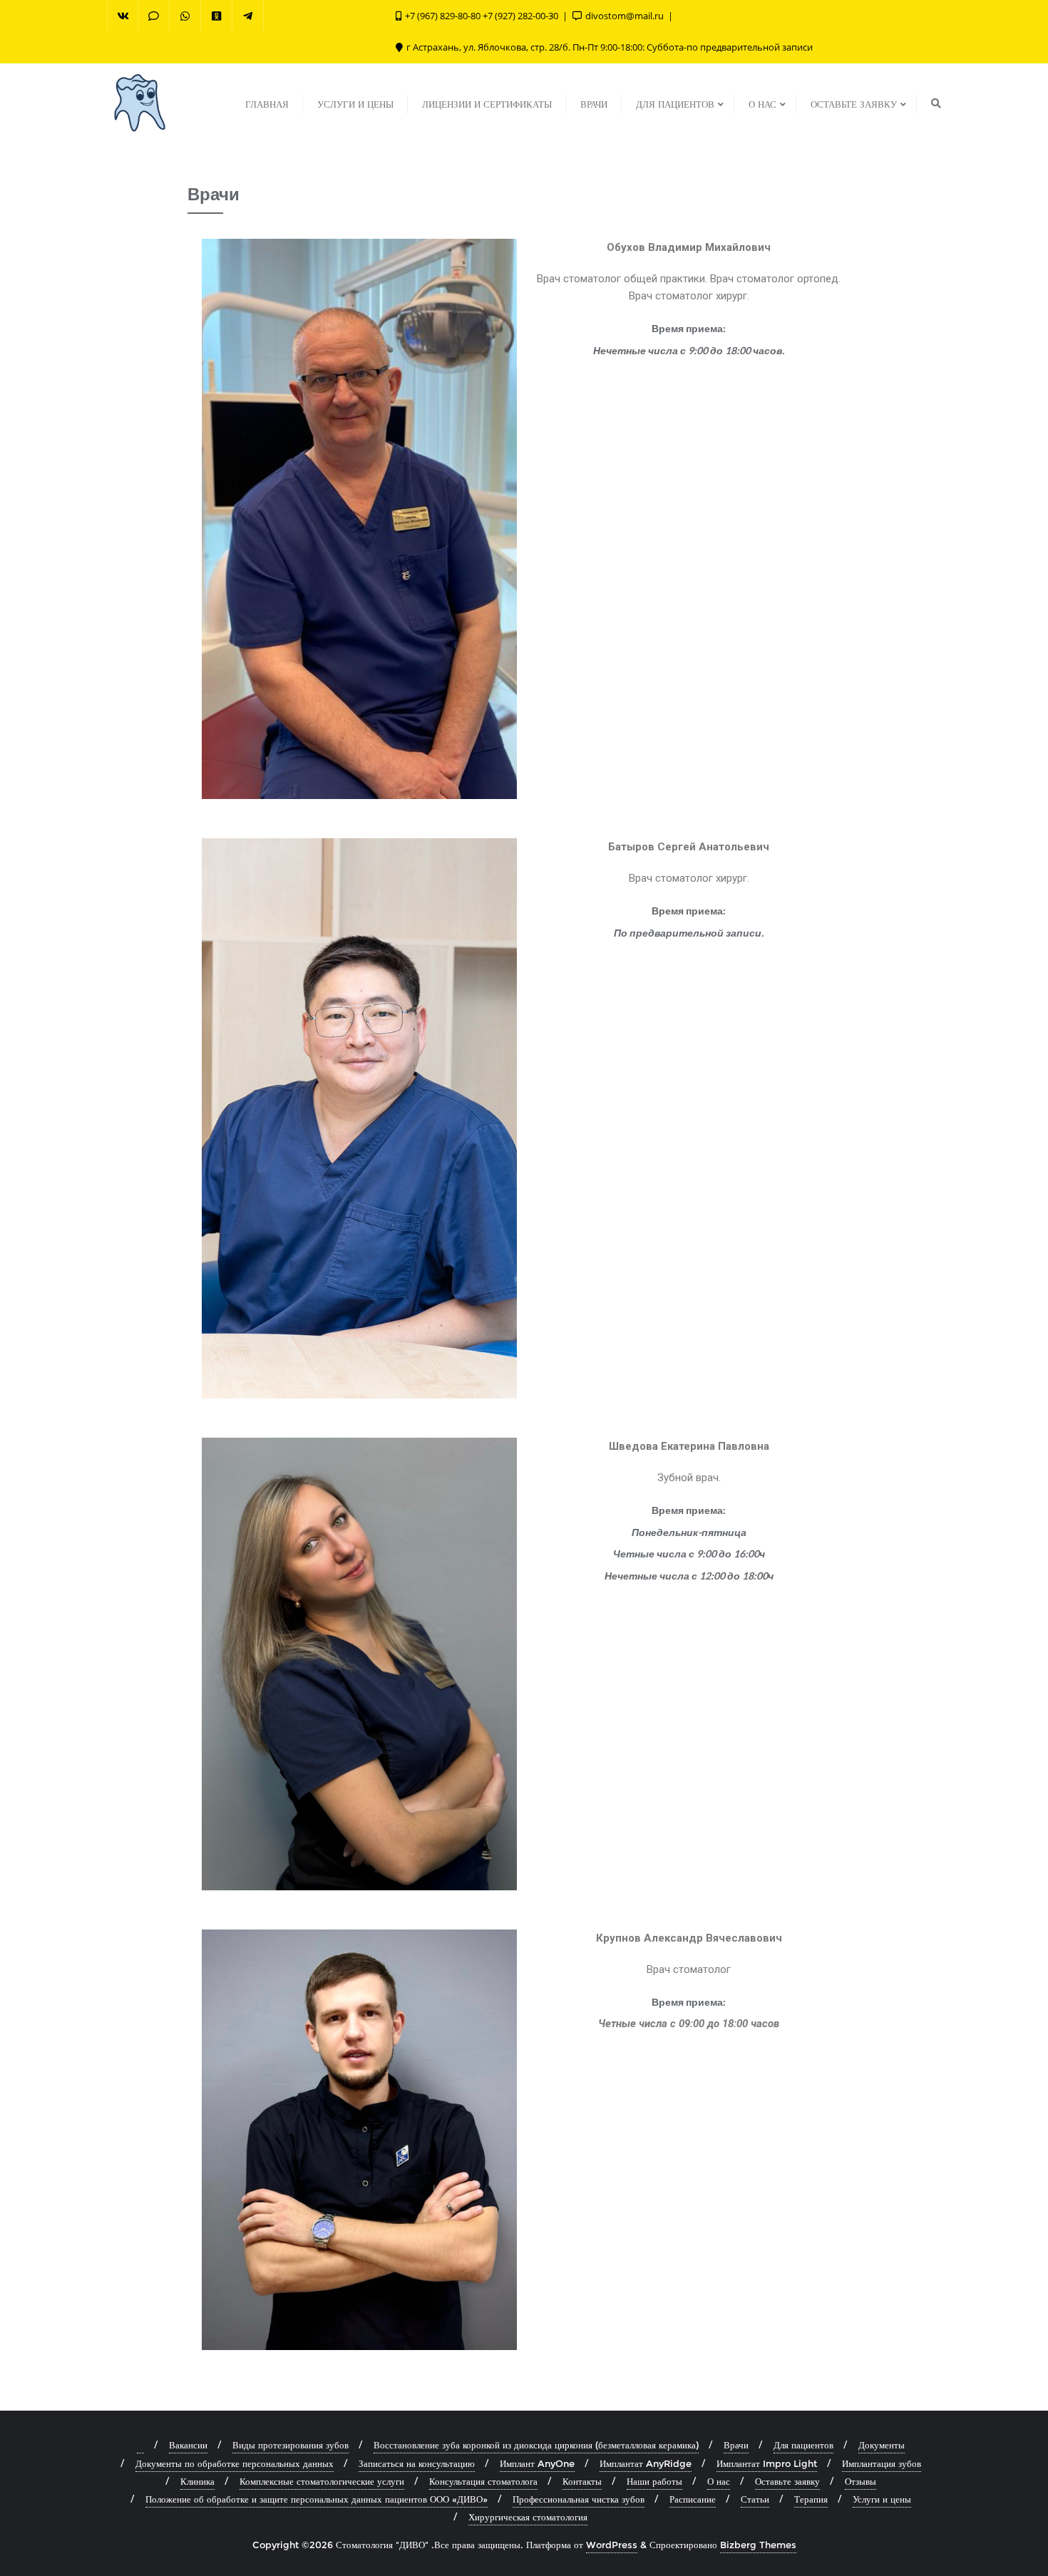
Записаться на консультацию (417, 2463)
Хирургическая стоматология (528, 2517)
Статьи (755, 2499)
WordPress (612, 2545)
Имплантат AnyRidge (646, 2463)
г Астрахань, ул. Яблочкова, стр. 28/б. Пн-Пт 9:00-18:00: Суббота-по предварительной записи (608, 47)
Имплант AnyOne (537, 2463)
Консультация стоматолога (483, 2481)
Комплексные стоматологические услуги (322, 2481)
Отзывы (861, 2481)
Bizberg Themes (758, 2545)
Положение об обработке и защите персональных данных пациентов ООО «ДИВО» (317, 2499)
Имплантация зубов (882, 2463)
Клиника (197, 2481)
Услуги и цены (882, 2499)
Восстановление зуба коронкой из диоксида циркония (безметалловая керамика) (536, 2445)
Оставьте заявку (787, 2481)
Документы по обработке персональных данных (235, 2463)
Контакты (582, 2481)
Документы (882, 2445)
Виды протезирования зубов (291, 2445)
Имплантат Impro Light (767, 2463)
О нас (719, 2481)
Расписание (693, 2499)
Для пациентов (803, 2445)
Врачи (736, 2445)
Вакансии (188, 2445)
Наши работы (654, 2481)
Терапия (811, 2499)
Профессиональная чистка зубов (579, 2499)
